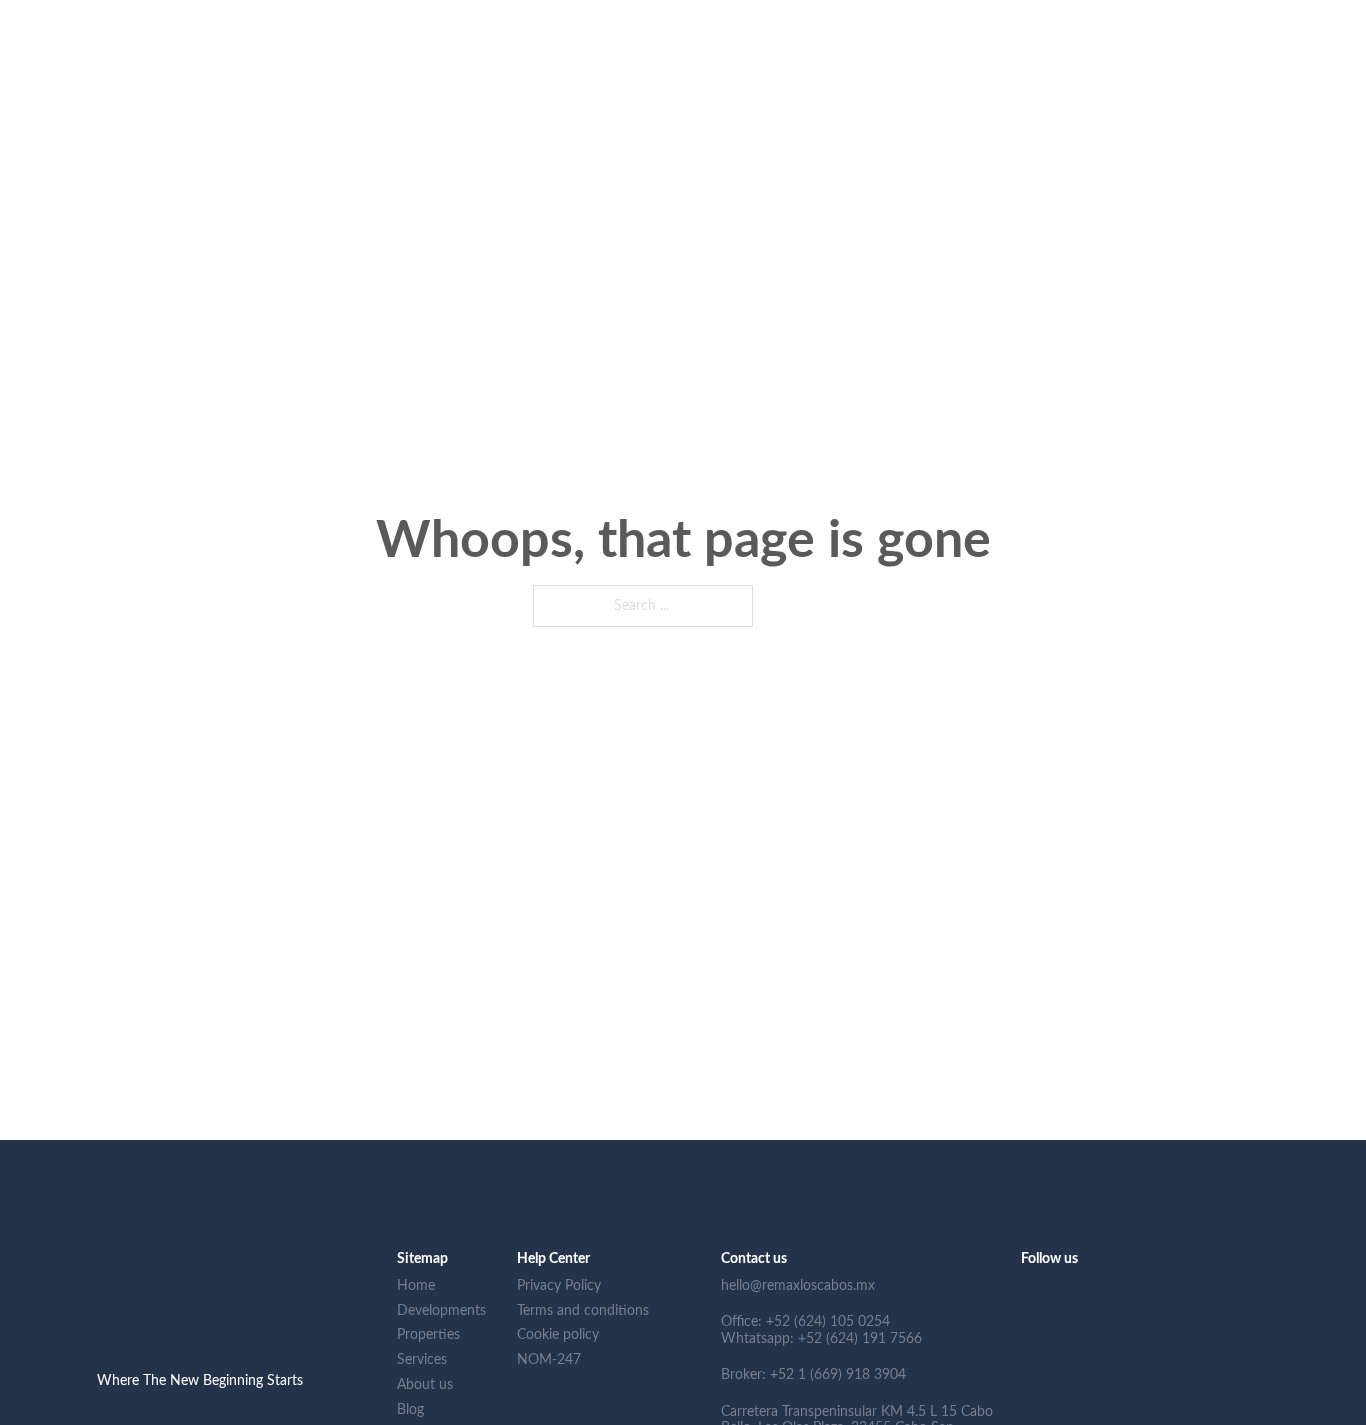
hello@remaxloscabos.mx (125, 19)
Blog (1167, 97)
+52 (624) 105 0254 (296, 19)
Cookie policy (558, 1335)
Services (898, 97)
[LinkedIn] (1251, 20)
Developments (726, 97)
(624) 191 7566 (445, 19)
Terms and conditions (583, 1311)
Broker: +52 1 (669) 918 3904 (813, 1375)
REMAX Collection (1077, 97)
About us (972, 97)
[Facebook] (1283, 20)
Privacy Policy (559, 1286)
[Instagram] (1316, 20)
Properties (822, 97)
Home (644, 97)
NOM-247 (1301, 97)
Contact (1225, 97)
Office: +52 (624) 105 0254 (805, 1322)
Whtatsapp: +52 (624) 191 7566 (821, 1339)
